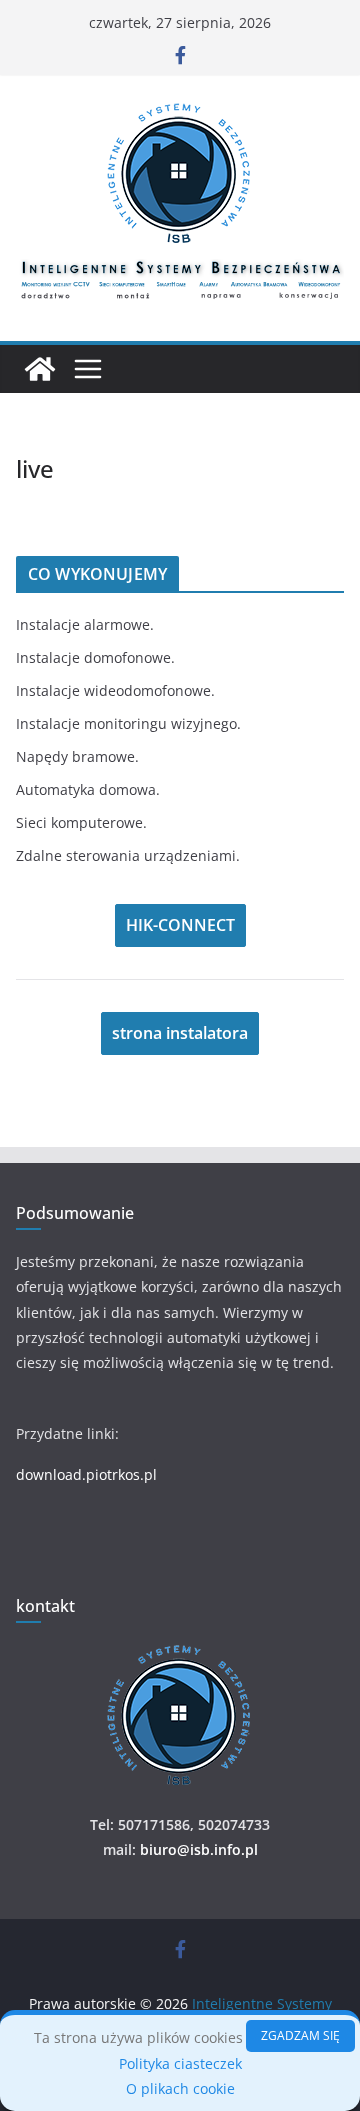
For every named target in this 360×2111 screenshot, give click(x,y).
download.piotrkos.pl (86, 1474)
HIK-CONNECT (180, 925)
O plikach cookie (180, 2088)
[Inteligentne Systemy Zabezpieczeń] (40, 369)
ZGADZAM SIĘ (300, 2035)
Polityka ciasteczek (180, 2063)
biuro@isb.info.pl (199, 1849)
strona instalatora (180, 1033)
